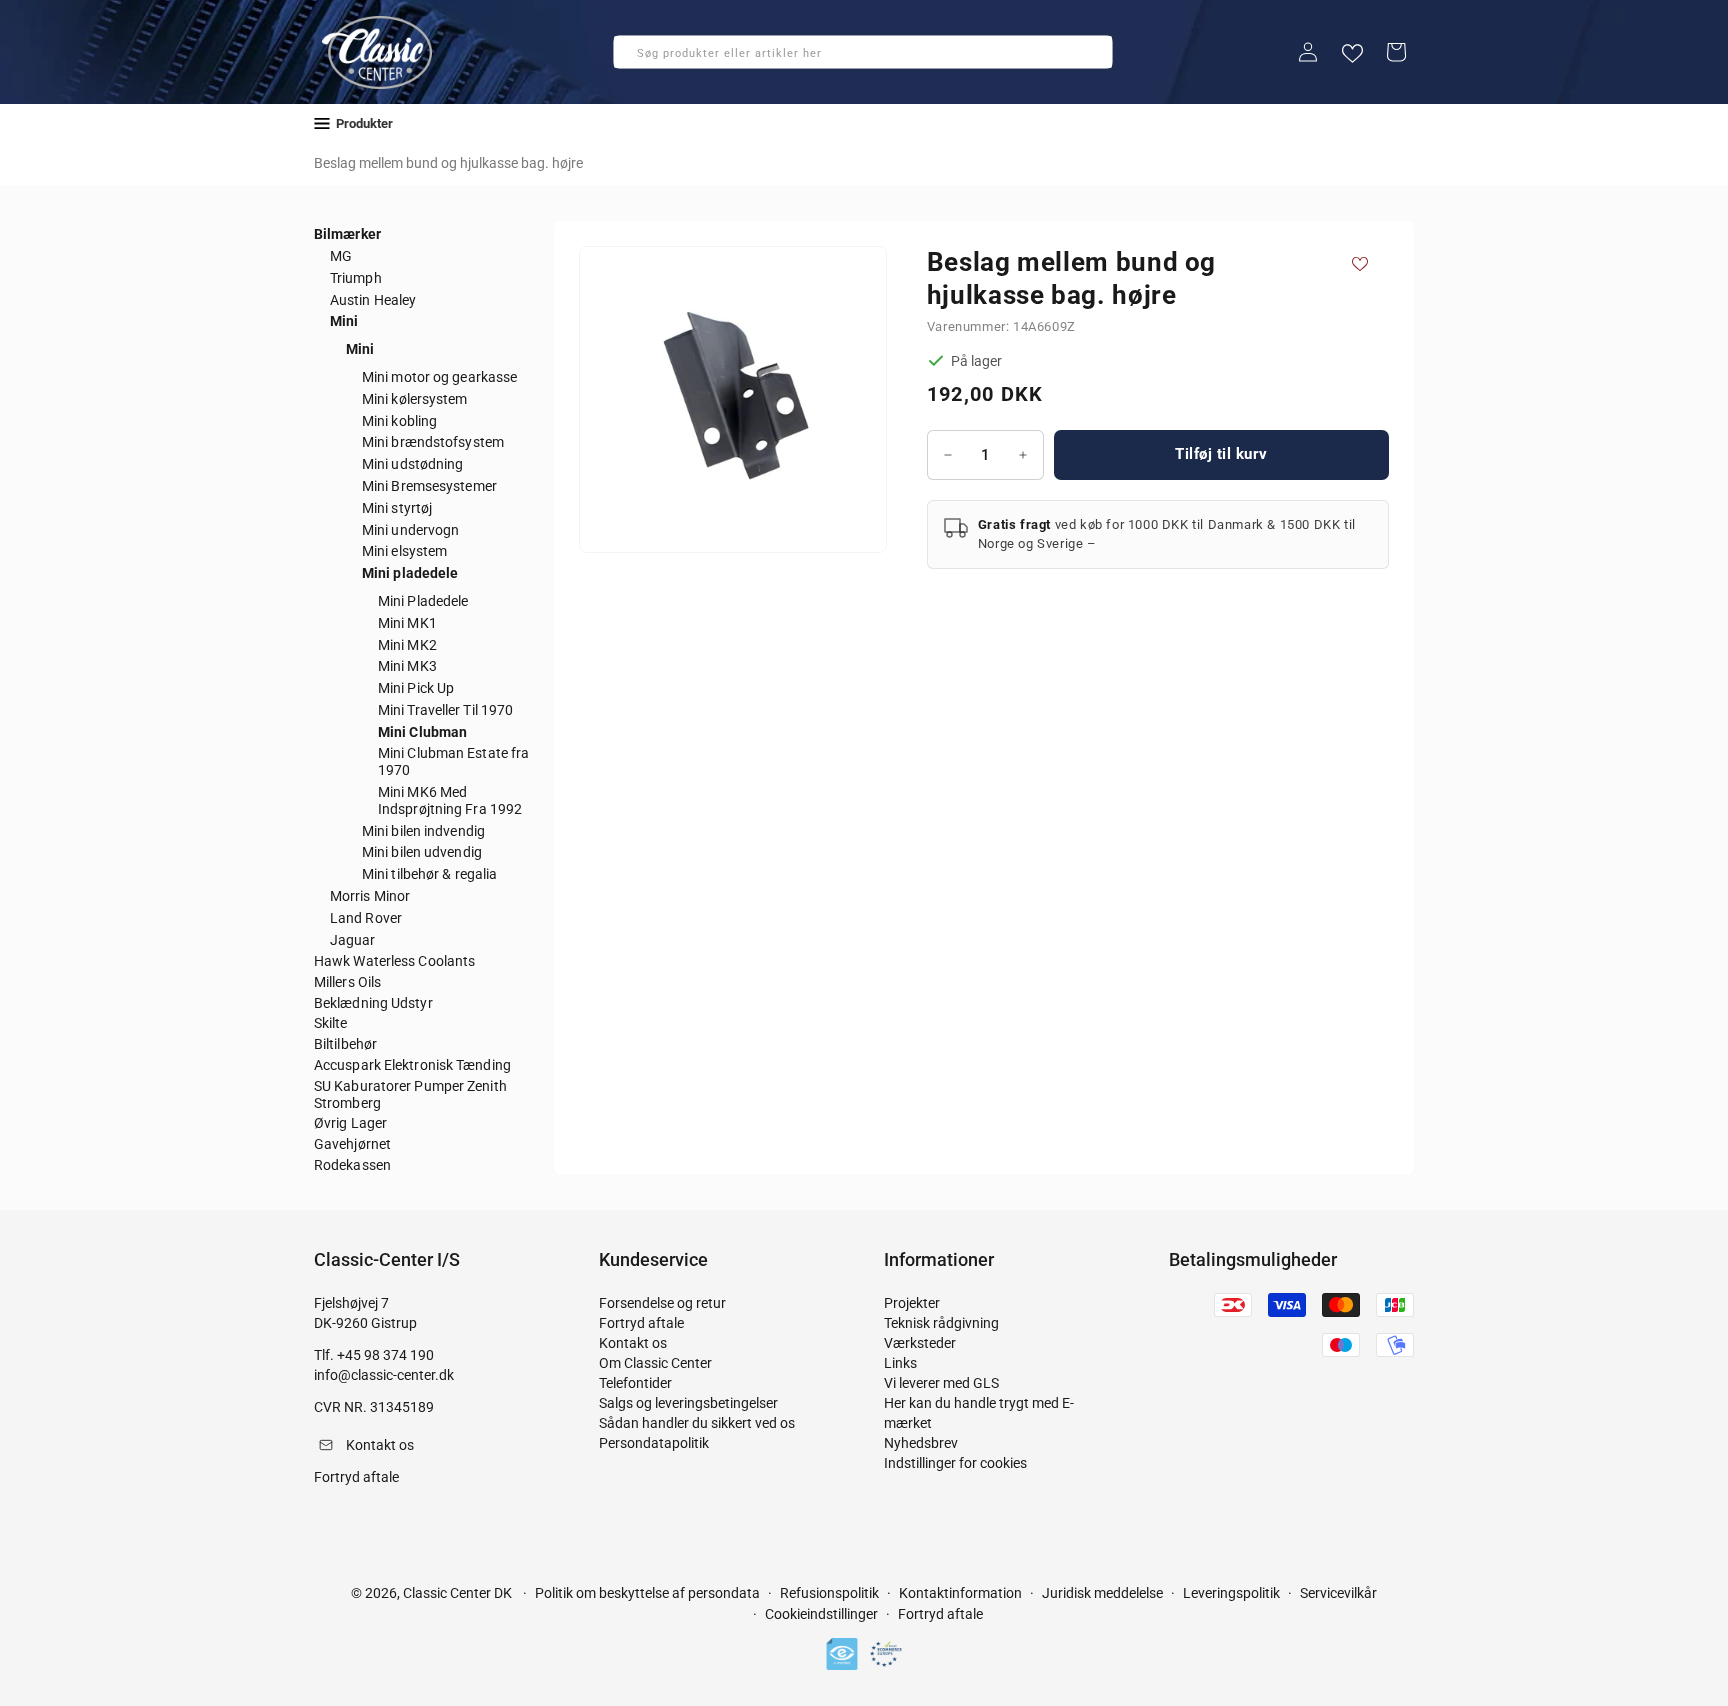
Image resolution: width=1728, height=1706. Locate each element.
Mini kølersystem (415, 399)
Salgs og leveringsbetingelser (688, 1403)
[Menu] (322, 123)
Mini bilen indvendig (423, 831)
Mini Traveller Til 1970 (445, 710)
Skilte (331, 1023)
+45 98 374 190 (385, 1355)
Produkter (364, 123)
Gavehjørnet (352, 1144)
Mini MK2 (407, 645)
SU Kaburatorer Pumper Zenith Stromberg (410, 1094)
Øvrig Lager (350, 1123)
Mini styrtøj (397, 508)
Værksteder (920, 1343)
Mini (344, 321)
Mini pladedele (410, 573)
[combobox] (863, 52)
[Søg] (635, 58)
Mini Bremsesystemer (429, 486)
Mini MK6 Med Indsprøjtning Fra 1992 (450, 800)
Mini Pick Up (416, 688)
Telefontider (635, 1383)
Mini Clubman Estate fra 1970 (453, 761)
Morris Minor (370, 896)
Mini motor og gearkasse (439, 377)
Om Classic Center (655, 1363)
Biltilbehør (345, 1044)
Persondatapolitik (654, 1443)
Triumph (356, 278)
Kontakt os (633, 1343)
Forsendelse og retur (662, 1303)
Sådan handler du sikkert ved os (697, 1423)
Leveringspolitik (1231, 1593)
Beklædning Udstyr (373, 1003)
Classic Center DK (457, 1593)
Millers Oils (347, 982)
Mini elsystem (404, 551)
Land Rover (366, 918)
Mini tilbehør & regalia (429, 874)
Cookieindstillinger (821, 1615)
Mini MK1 (407, 623)
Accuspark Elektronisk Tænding (412, 1065)
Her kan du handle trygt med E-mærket (979, 1413)
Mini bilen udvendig (422, 852)
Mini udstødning (413, 464)
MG (341, 256)
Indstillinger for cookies (955, 1463)
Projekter (912, 1303)
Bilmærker (347, 234)
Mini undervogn (410, 530)
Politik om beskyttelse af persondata (647, 1593)
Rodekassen (352, 1165)
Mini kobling (399, 421)
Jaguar (353, 940)
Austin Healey (373, 300)
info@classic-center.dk (384, 1375)
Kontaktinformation (960, 1593)
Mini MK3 (407, 666)
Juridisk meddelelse (1102, 1593)
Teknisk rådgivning (941, 1323)
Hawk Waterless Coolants (394, 961)
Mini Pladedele (423, 601)
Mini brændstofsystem (433, 442)
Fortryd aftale (641, 1323)
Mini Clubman (422, 732)
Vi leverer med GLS (941, 1383)
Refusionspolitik (829, 1593)
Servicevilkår (1338, 1593)
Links (900, 1363)
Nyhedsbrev (921, 1443)
